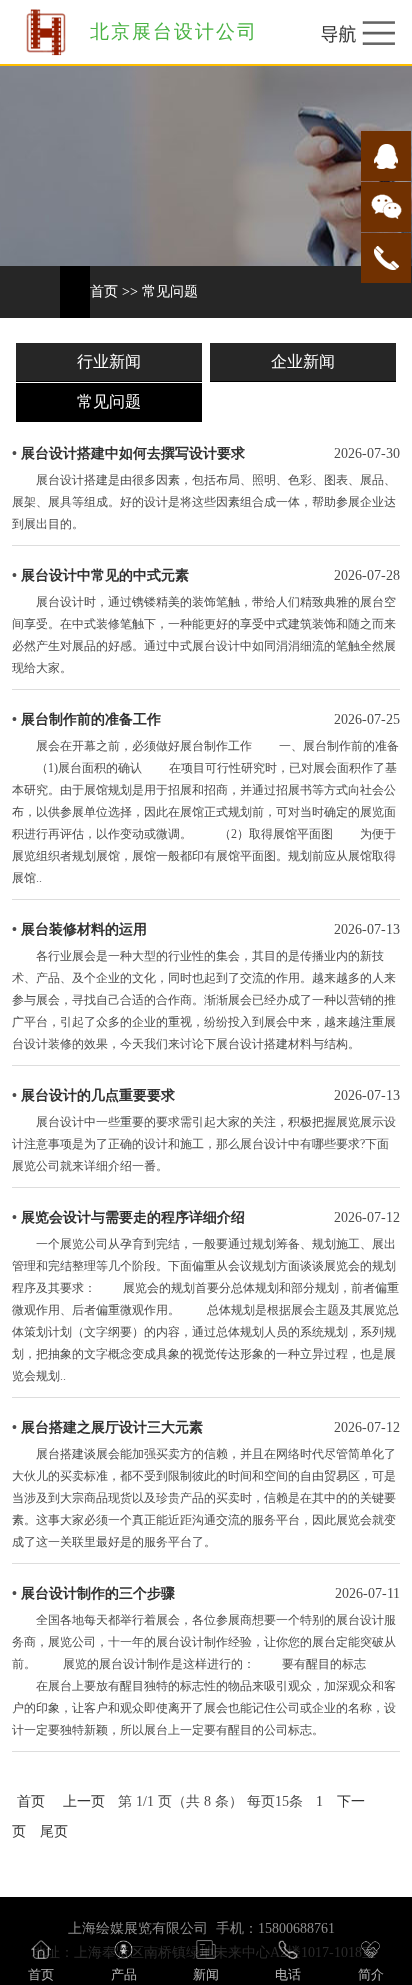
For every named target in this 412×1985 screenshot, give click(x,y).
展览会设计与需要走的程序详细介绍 (133, 1217)
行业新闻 (109, 361)
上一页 (84, 1801)
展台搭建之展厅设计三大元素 (112, 1427)
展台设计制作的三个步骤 (98, 1593)
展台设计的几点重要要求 (98, 1095)
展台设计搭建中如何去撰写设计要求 (133, 453)
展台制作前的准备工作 (91, 719)
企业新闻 (303, 361)
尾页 (54, 1831)
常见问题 (170, 291)
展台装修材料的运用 (84, 929)
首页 (104, 291)
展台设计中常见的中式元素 (105, 575)
